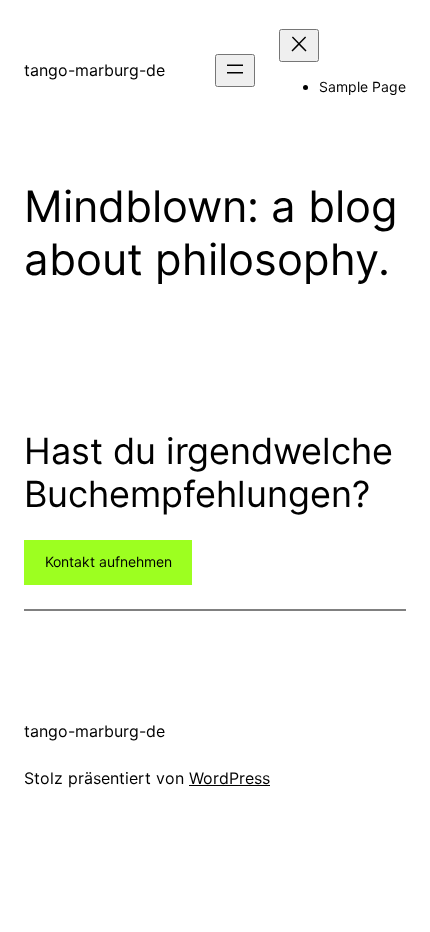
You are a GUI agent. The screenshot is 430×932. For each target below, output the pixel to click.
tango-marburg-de (94, 70)
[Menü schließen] (299, 45)
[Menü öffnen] (235, 70)
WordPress (229, 778)
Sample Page (362, 86)
